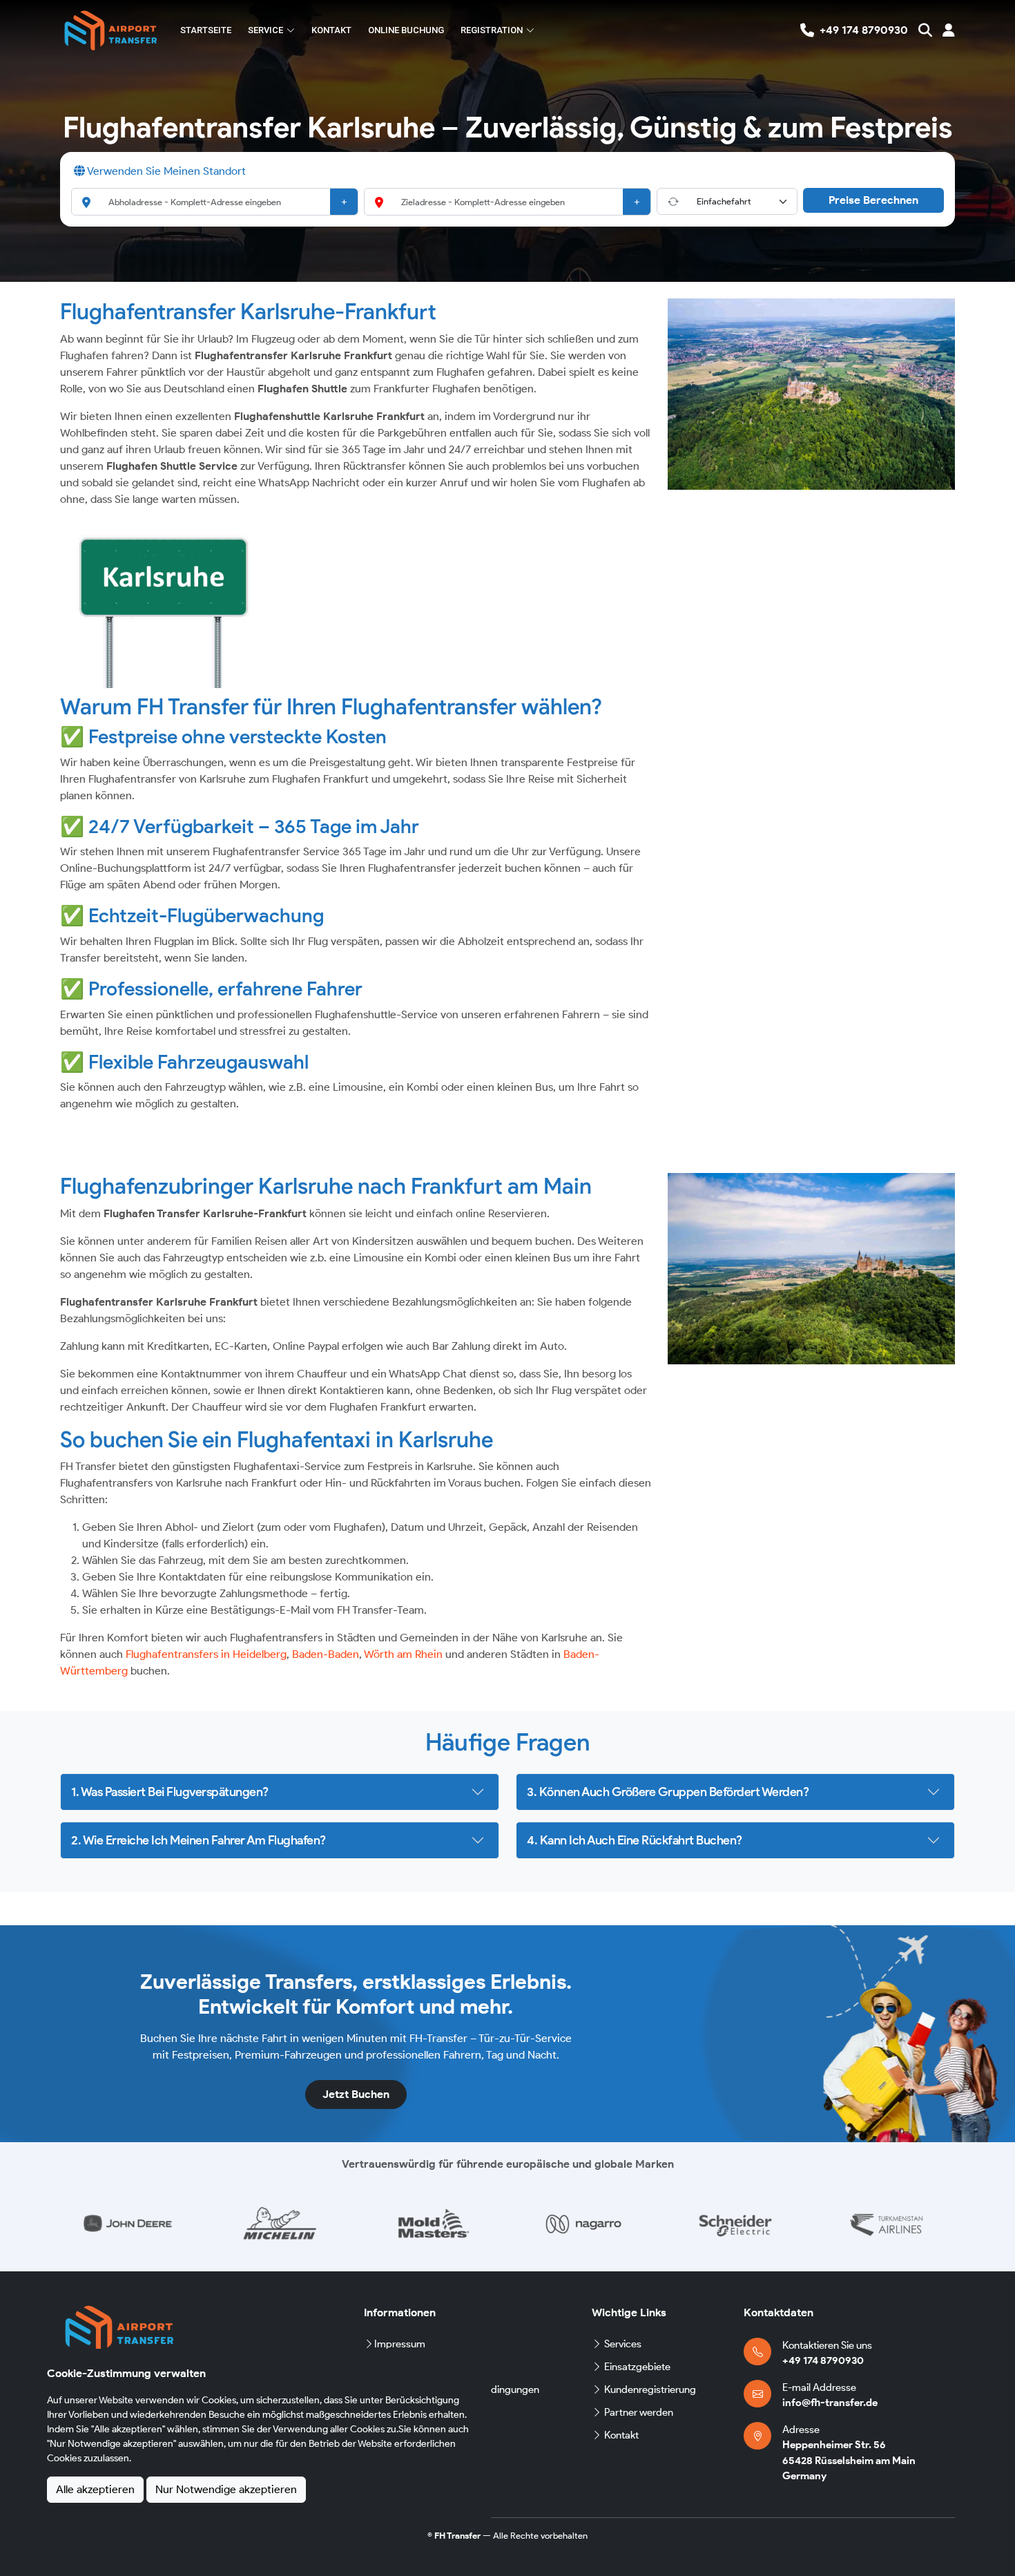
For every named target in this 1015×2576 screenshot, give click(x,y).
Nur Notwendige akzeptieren (226, 2489)
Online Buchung (406, 30)
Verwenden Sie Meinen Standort (165, 171)
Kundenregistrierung (650, 2389)
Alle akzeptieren (95, 2489)
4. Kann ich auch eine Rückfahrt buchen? (635, 1840)
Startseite (206, 30)
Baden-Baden (326, 1654)
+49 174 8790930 (823, 2360)
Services (623, 2344)
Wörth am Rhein (403, 1654)
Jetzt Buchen (356, 2094)
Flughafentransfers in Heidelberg (206, 1654)
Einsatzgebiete (637, 2367)
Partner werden (639, 2412)
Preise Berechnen (873, 200)
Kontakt (331, 30)
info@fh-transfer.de (830, 2403)
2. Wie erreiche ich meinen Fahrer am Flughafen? (199, 1840)
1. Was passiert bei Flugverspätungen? (170, 1792)
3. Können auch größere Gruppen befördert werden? (668, 1792)
